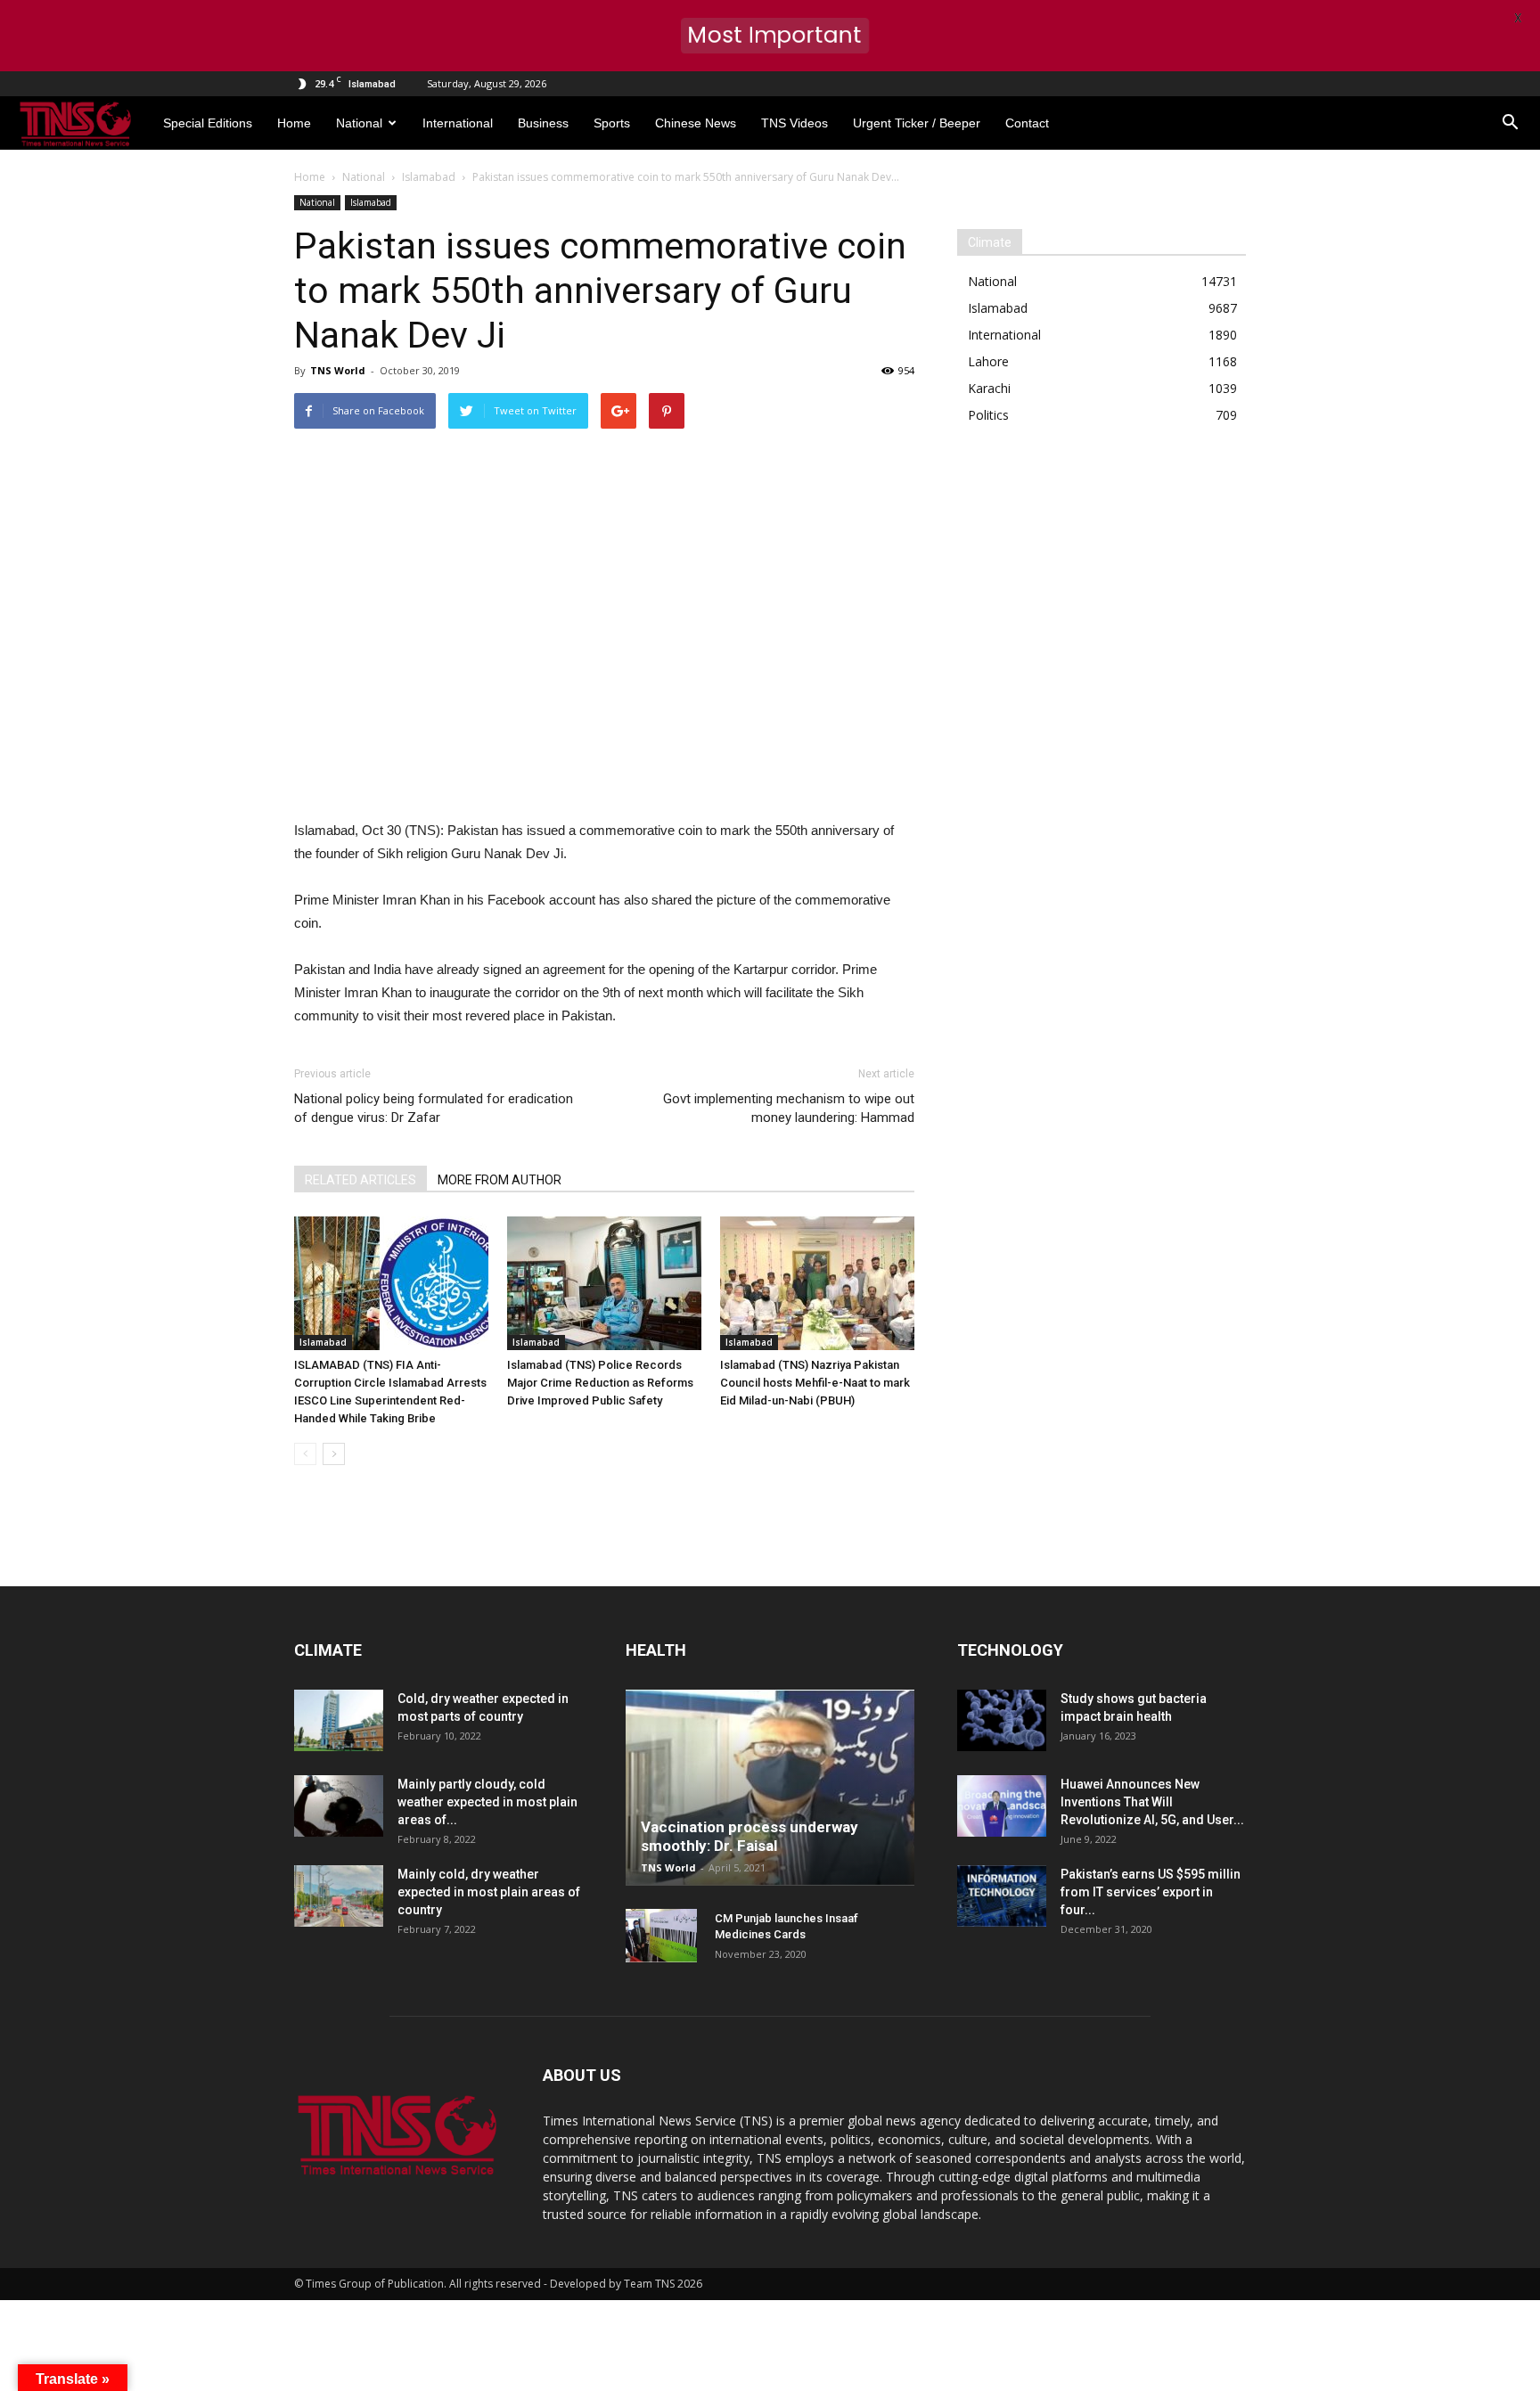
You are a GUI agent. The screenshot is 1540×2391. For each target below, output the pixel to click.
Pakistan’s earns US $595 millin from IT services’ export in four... (1151, 1892)
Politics (988, 415)
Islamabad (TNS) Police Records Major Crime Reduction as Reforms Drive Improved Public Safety (600, 1383)
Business (543, 123)
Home (294, 123)
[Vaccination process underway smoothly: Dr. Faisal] (770, 1788)
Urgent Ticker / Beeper (917, 123)
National (359, 123)
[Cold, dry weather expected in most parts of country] (339, 1720)
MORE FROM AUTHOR (500, 1180)
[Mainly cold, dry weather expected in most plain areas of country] (339, 1896)
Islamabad (371, 202)
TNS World (338, 370)
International (458, 123)
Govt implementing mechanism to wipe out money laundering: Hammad (789, 1108)
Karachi (989, 388)
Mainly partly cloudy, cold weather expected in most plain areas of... (487, 1802)
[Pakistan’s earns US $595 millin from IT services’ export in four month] (1002, 1896)
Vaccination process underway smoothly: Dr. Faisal (750, 1836)
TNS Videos (795, 123)
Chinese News (696, 123)
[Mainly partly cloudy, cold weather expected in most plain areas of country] (339, 1806)
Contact (1027, 123)
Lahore (988, 361)
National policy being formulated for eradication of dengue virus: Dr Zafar (434, 1108)
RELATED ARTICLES (360, 1180)
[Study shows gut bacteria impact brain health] (1002, 1720)
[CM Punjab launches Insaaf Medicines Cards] (661, 1936)
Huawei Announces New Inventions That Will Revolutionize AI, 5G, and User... (1152, 1802)
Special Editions (208, 123)
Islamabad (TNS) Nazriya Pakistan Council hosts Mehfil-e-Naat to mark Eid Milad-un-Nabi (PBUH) (815, 1383)
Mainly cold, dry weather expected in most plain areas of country (489, 1892)
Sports (612, 123)
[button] (1510, 123)
